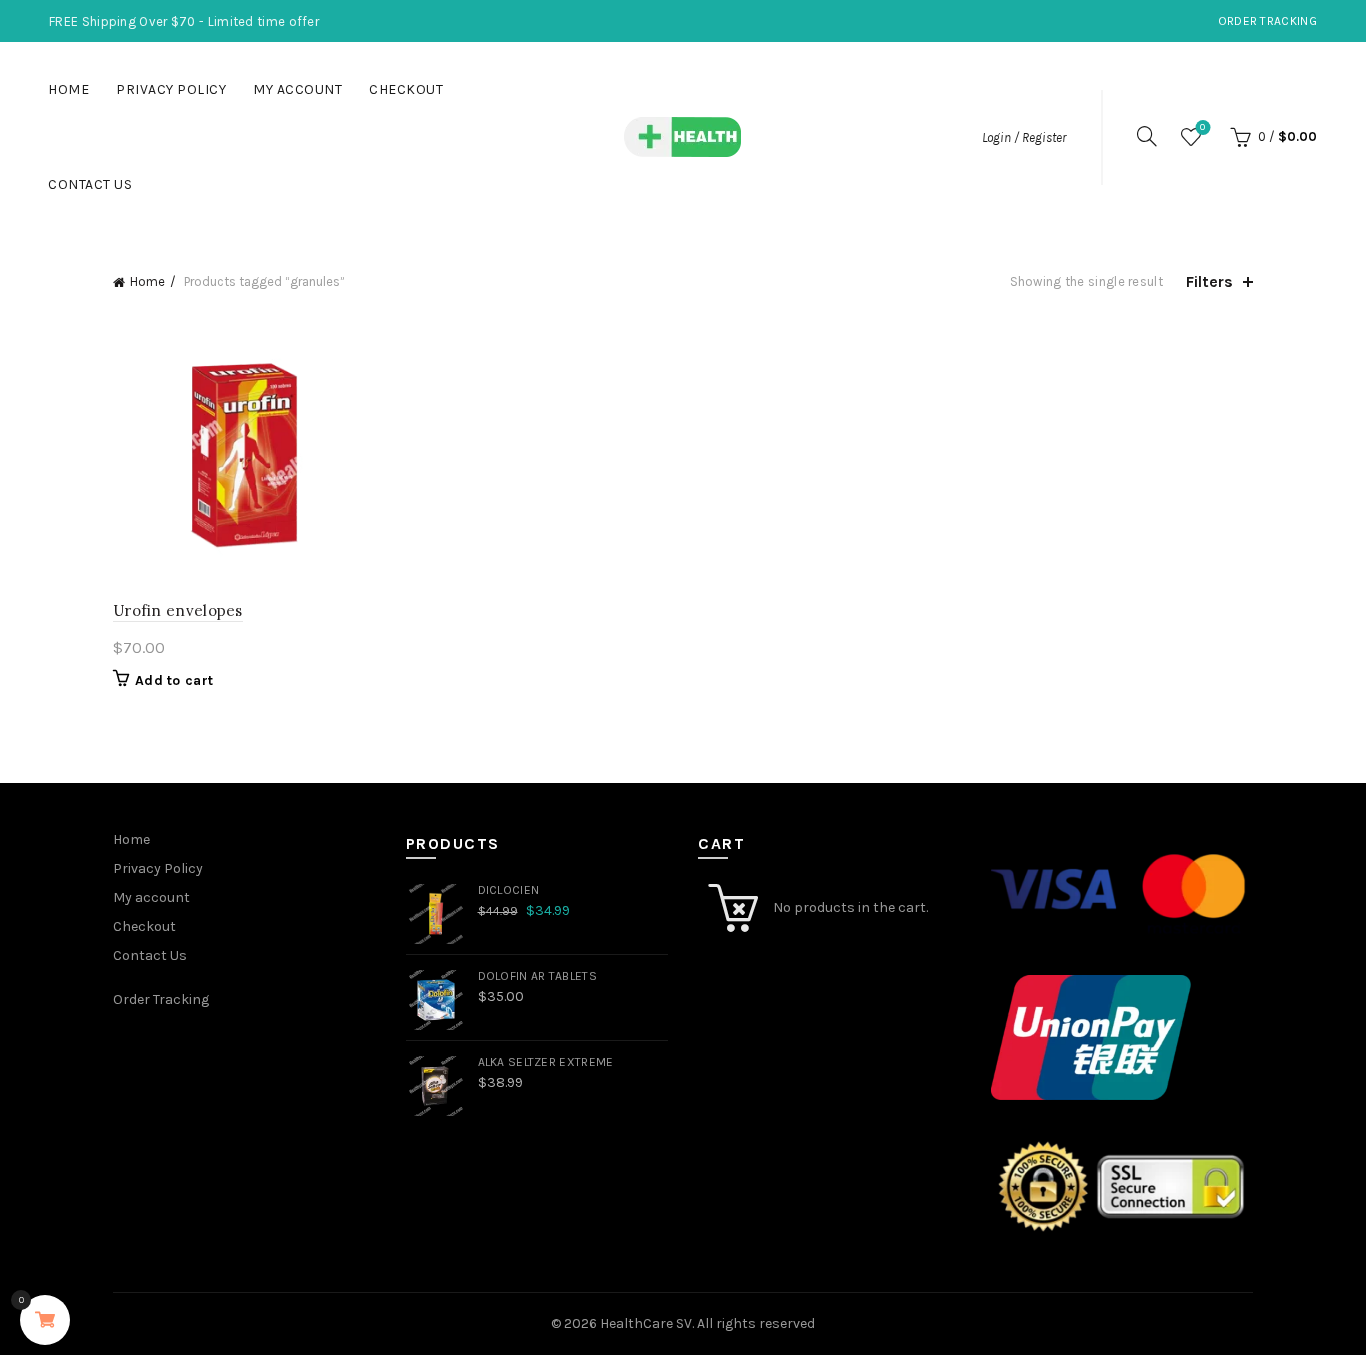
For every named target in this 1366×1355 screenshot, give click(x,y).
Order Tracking (1267, 21)
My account (297, 89)
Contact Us (90, 184)
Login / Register (1024, 137)
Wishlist (1202, 127)
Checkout (406, 89)
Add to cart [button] (174, 680)
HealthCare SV (646, 1323)
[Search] (1147, 136)
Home (68, 89)
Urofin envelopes (178, 610)
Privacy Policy (171, 89)
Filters (1209, 281)
